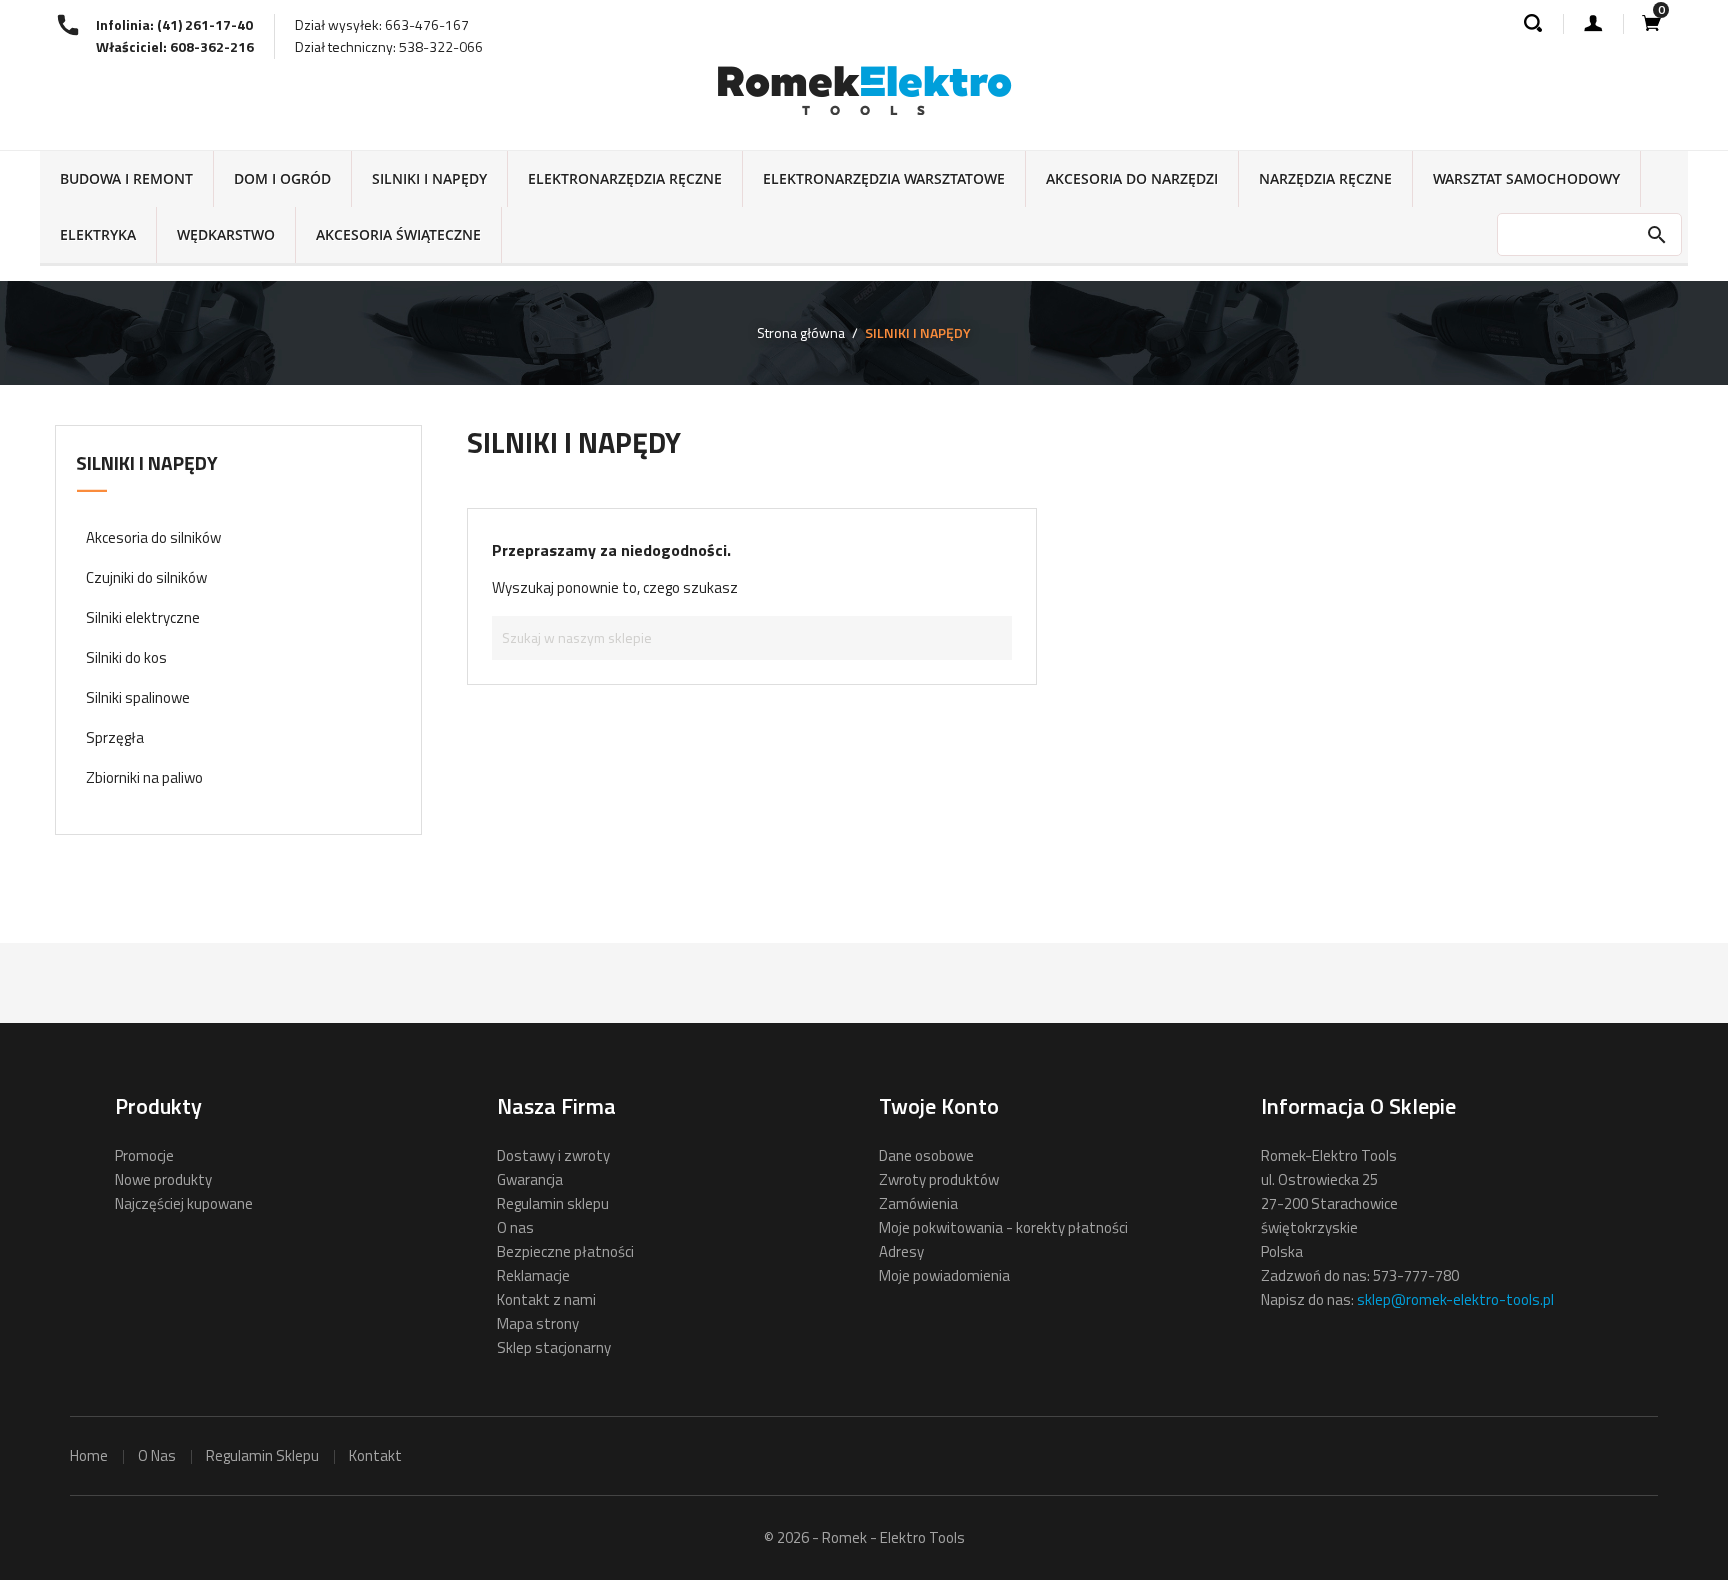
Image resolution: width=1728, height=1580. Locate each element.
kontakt (375, 1455)
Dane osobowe (926, 1155)
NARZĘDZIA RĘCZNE (1325, 178)
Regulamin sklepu (553, 1203)
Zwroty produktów (939, 1179)
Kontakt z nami (546, 1299)
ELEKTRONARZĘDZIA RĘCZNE (625, 178)
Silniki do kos (126, 657)
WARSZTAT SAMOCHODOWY (1526, 178)
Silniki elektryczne (143, 617)
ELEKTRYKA (98, 234)
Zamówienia (918, 1203)
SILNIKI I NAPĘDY (429, 178)
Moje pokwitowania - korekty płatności (1003, 1227)
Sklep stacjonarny (554, 1347)
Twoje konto (939, 1106)
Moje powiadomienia (944, 1275)
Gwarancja (530, 1179)
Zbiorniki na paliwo (144, 777)
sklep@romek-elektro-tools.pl (1455, 1299)
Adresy (901, 1251)
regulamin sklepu (262, 1455)
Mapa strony (538, 1323)
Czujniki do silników (146, 577)
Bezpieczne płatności (565, 1251)
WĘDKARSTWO (226, 234)
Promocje (144, 1155)
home (89, 1455)
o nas (157, 1455)
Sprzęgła (115, 737)
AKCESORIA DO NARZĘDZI (1132, 178)
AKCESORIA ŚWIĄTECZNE (398, 234)
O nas (515, 1227)
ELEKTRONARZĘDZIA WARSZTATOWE (884, 178)
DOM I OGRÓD (282, 178)
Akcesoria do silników (153, 537)
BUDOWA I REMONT (126, 178)
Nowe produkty (163, 1179)
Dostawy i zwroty (553, 1155)
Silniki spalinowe (138, 697)
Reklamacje (533, 1275)
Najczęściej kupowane (184, 1203)
